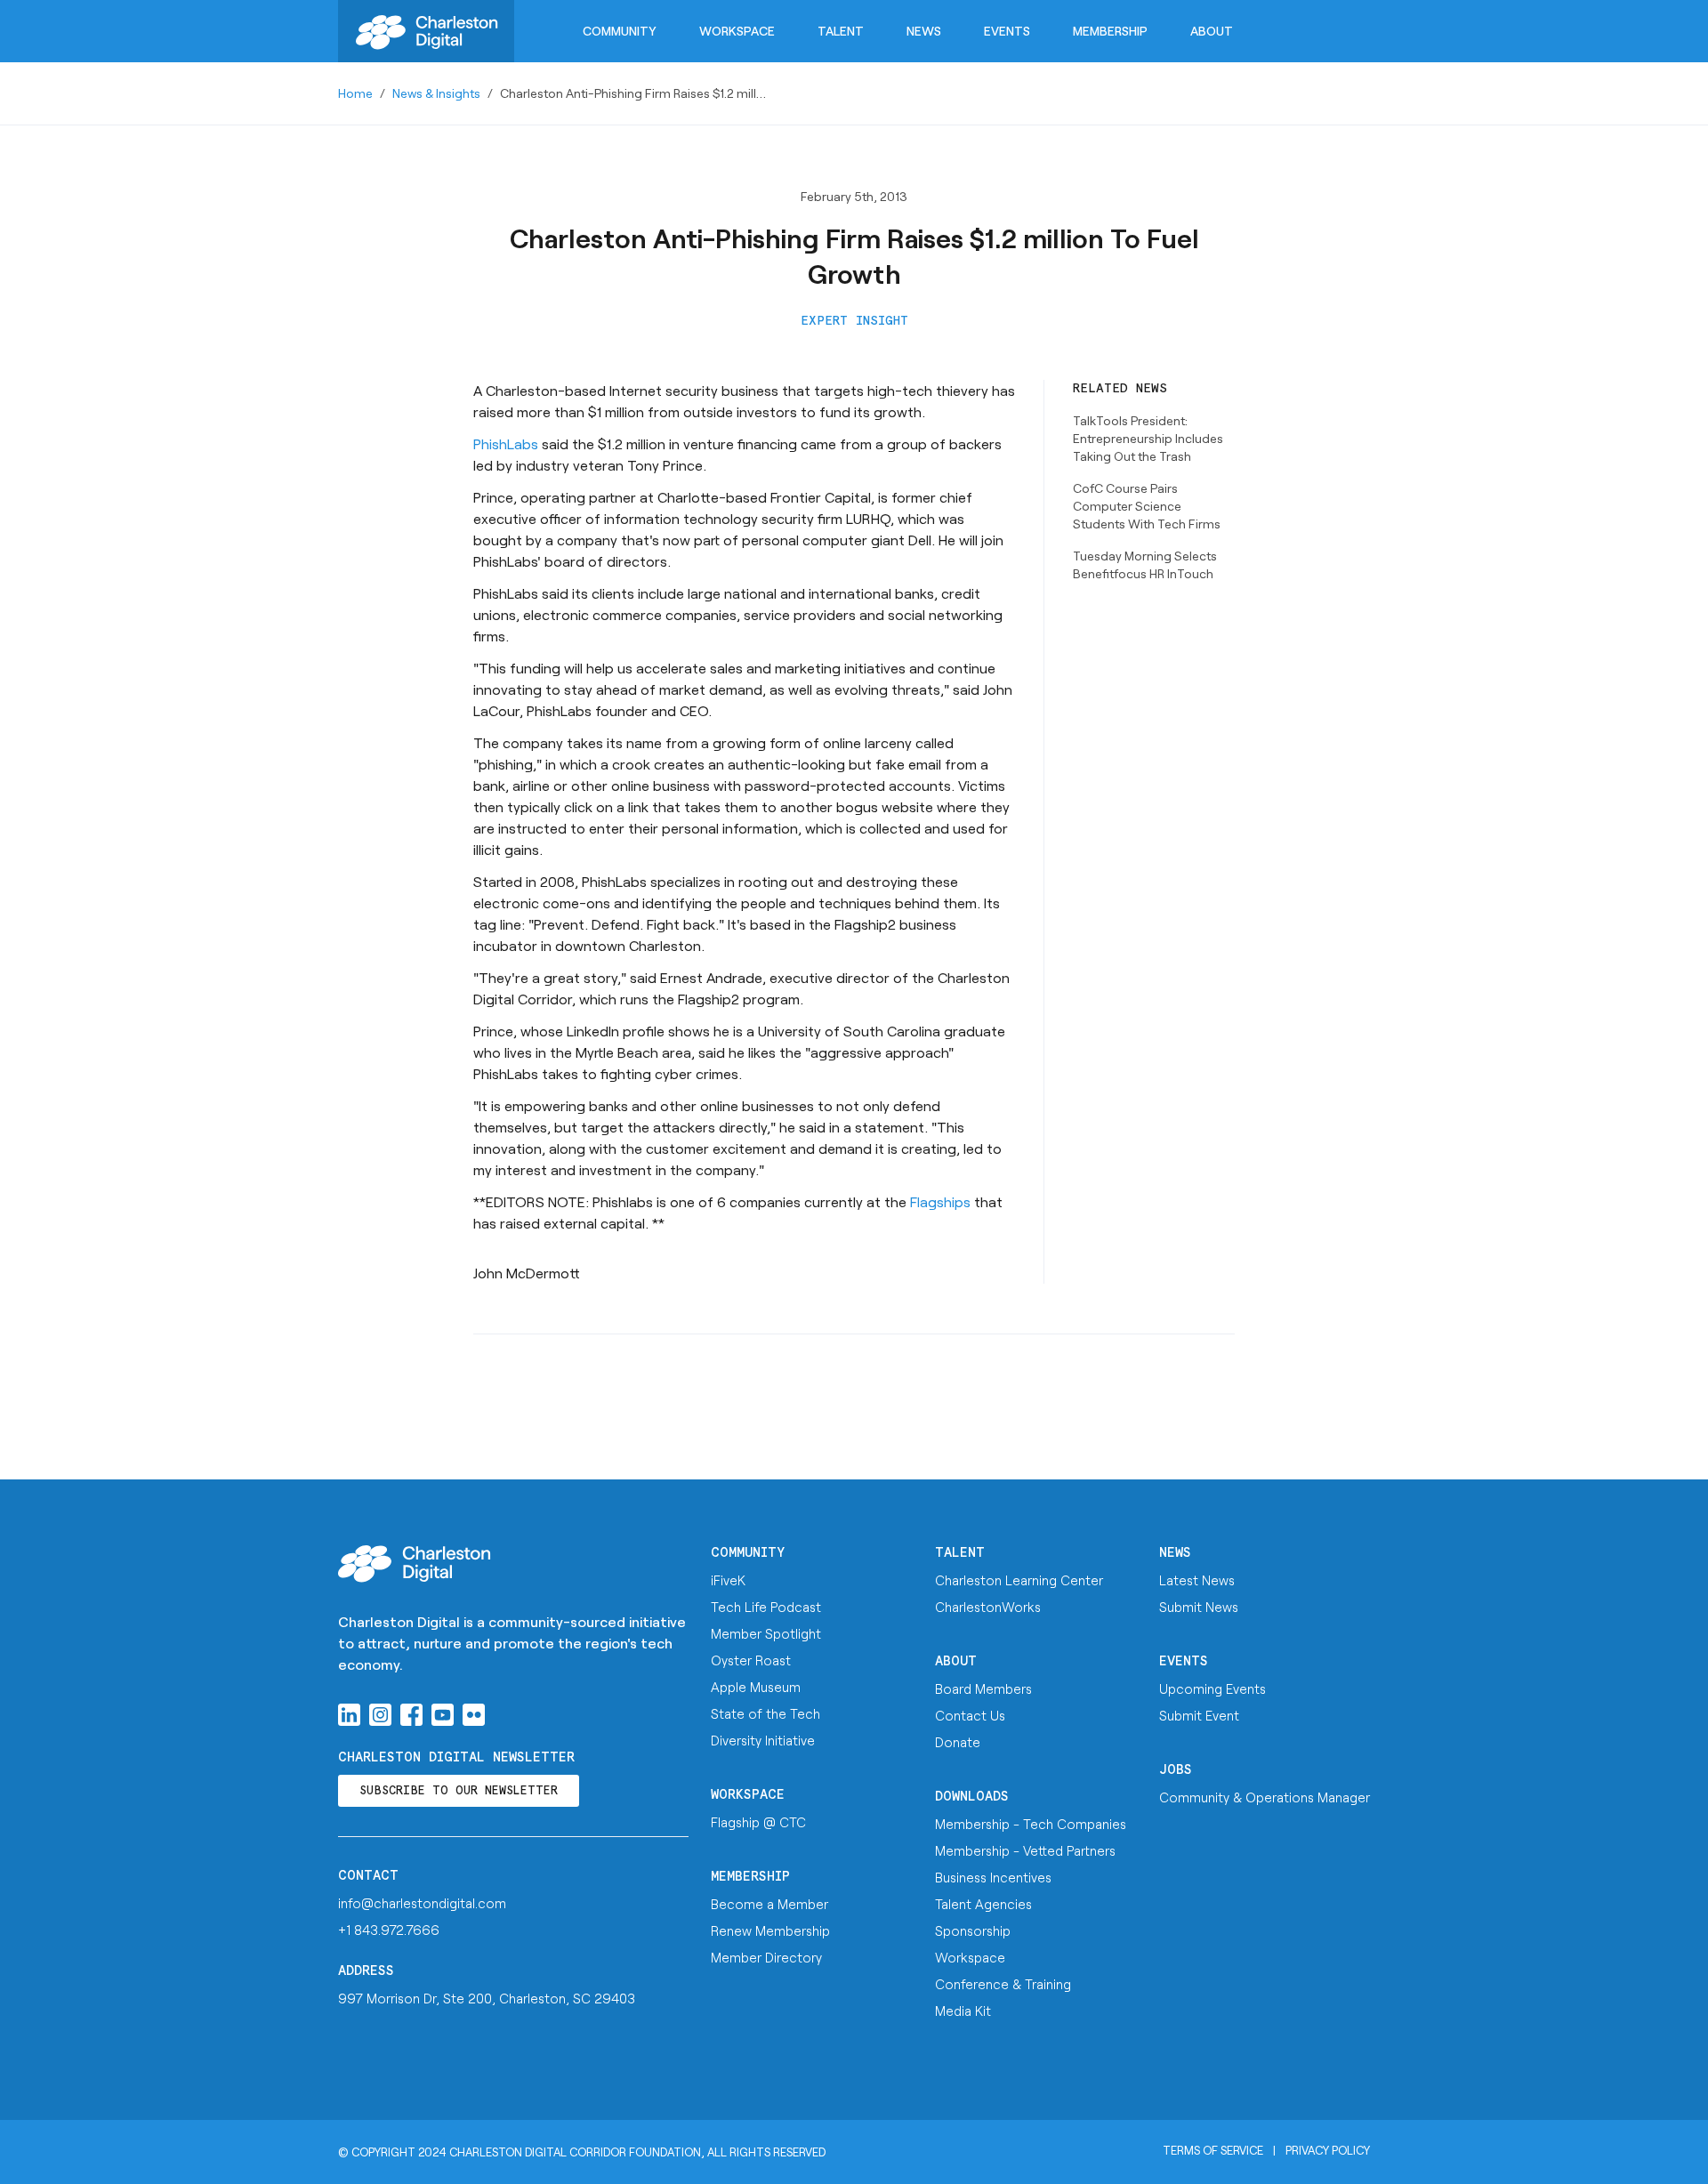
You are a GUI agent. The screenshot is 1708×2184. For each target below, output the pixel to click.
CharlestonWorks (988, 1607)
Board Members (983, 1688)
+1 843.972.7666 (389, 1930)
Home (355, 93)
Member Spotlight (766, 1633)
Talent (841, 31)
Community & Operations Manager (1265, 1797)
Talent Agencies (983, 1904)
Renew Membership (770, 1930)
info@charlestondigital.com (422, 1903)
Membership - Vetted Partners (1025, 1850)
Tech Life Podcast (766, 1607)
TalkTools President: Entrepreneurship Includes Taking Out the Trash (1148, 438)
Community (620, 31)
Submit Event (1199, 1715)
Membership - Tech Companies (1031, 1824)
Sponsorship (973, 1930)
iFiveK (728, 1580)
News (924, 31)
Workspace (737, 31)
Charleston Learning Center (1019, 1580)
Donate (958, 1742)
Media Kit (963, 2011)
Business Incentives (993, 1877)
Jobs (1176, 1770)
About (1212, 31)
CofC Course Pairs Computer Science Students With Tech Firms (1147, 506)
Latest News (1197, 1580)
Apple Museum (756, 1687)
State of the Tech (765, 1713)
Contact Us (970, 1715)
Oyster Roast (751, 1660)
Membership (1110, 31)
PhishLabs (506, 443)
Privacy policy (1328, 2150)
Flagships (942, 1201)
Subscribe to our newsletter (459, 1791)
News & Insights (436, 93)
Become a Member (769, 1904)
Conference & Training (1003, 1984)
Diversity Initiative (763, 1740)
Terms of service (1213, 2150)
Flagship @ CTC (758, 1822)
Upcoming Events (1213, 1688)
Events (1007, 31)
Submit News (1199, 1607)
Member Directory (766, 1957)
